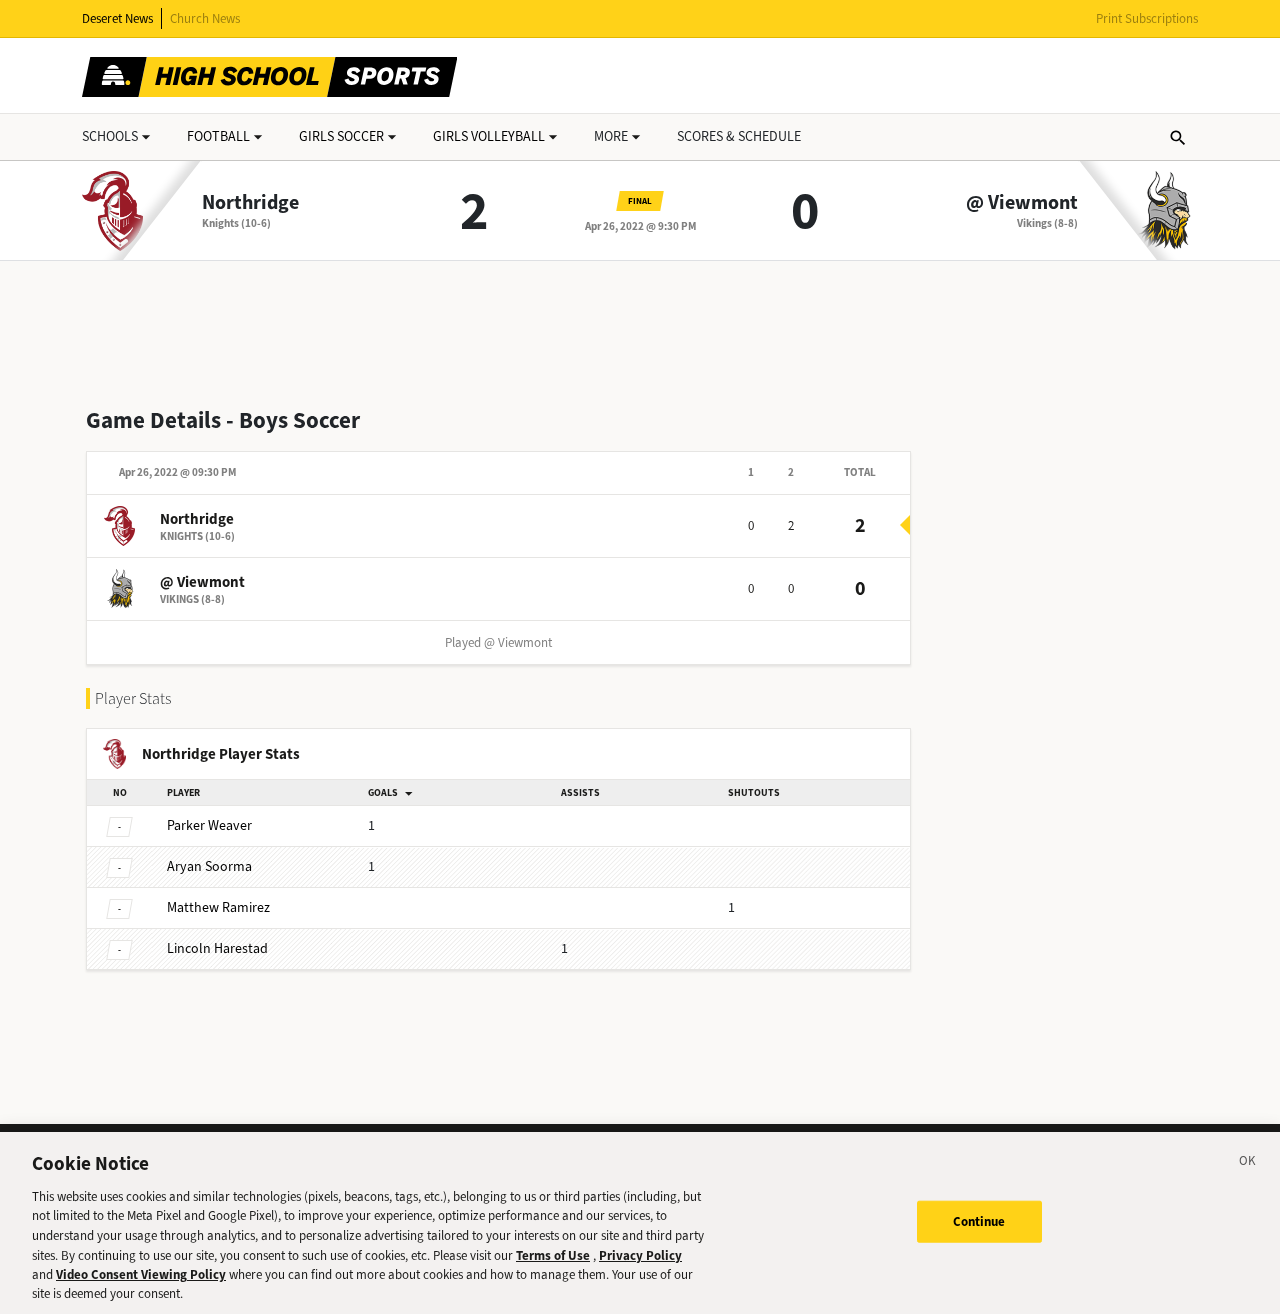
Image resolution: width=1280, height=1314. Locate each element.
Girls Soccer (341, 136)
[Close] (1248, 1164)
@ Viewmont (1022, 203)
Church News (205, 18)
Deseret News (117, 18)
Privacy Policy (640, 1254)
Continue (979, 1221)
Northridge (250, 203)
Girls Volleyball (489, 136)
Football (218, 136)
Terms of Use (553, 1254)
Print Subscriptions (1147, 18)
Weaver (209, 825)
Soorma (209, 866)
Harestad (217, 948)
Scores (739, 136)
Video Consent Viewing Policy (141, 1274)
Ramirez (218, 907)
